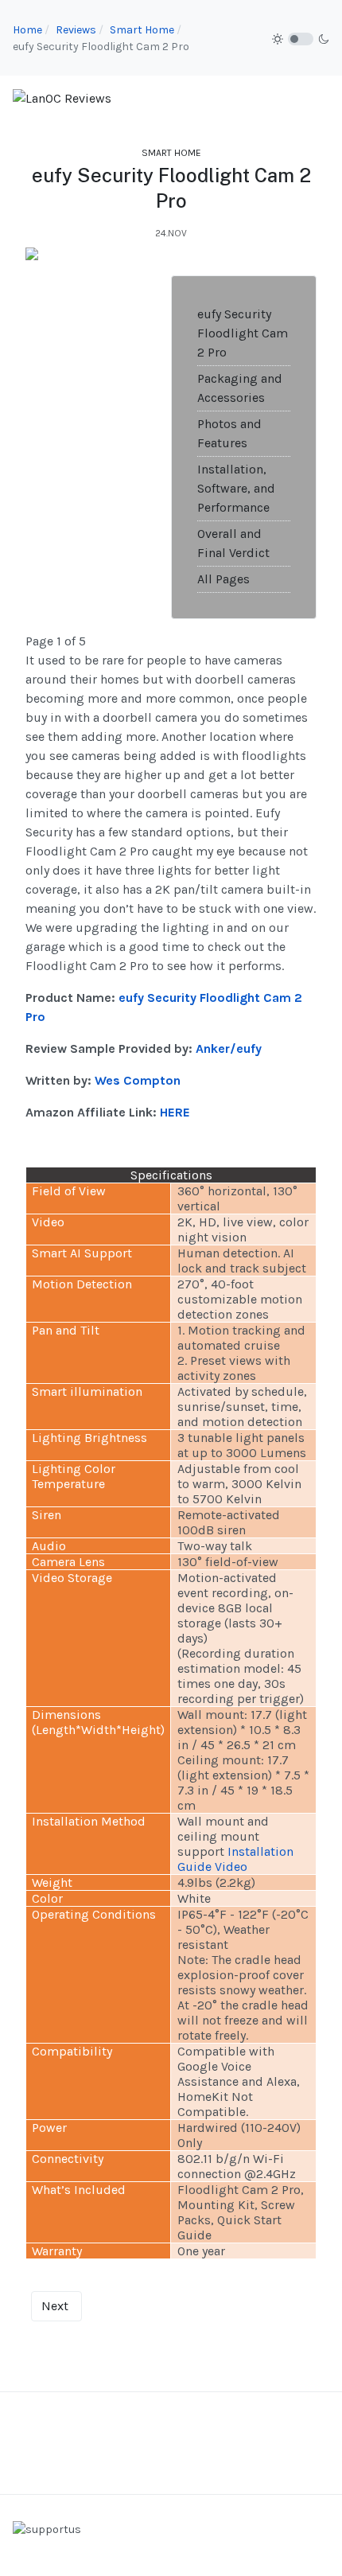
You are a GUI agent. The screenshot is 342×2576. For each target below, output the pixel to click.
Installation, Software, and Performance (236, 488)
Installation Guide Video (235, 1859)
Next (55, 2306)
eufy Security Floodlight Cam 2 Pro (243, 333)
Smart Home (171, 153)
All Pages (223, 579)
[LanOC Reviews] (62, 97)
